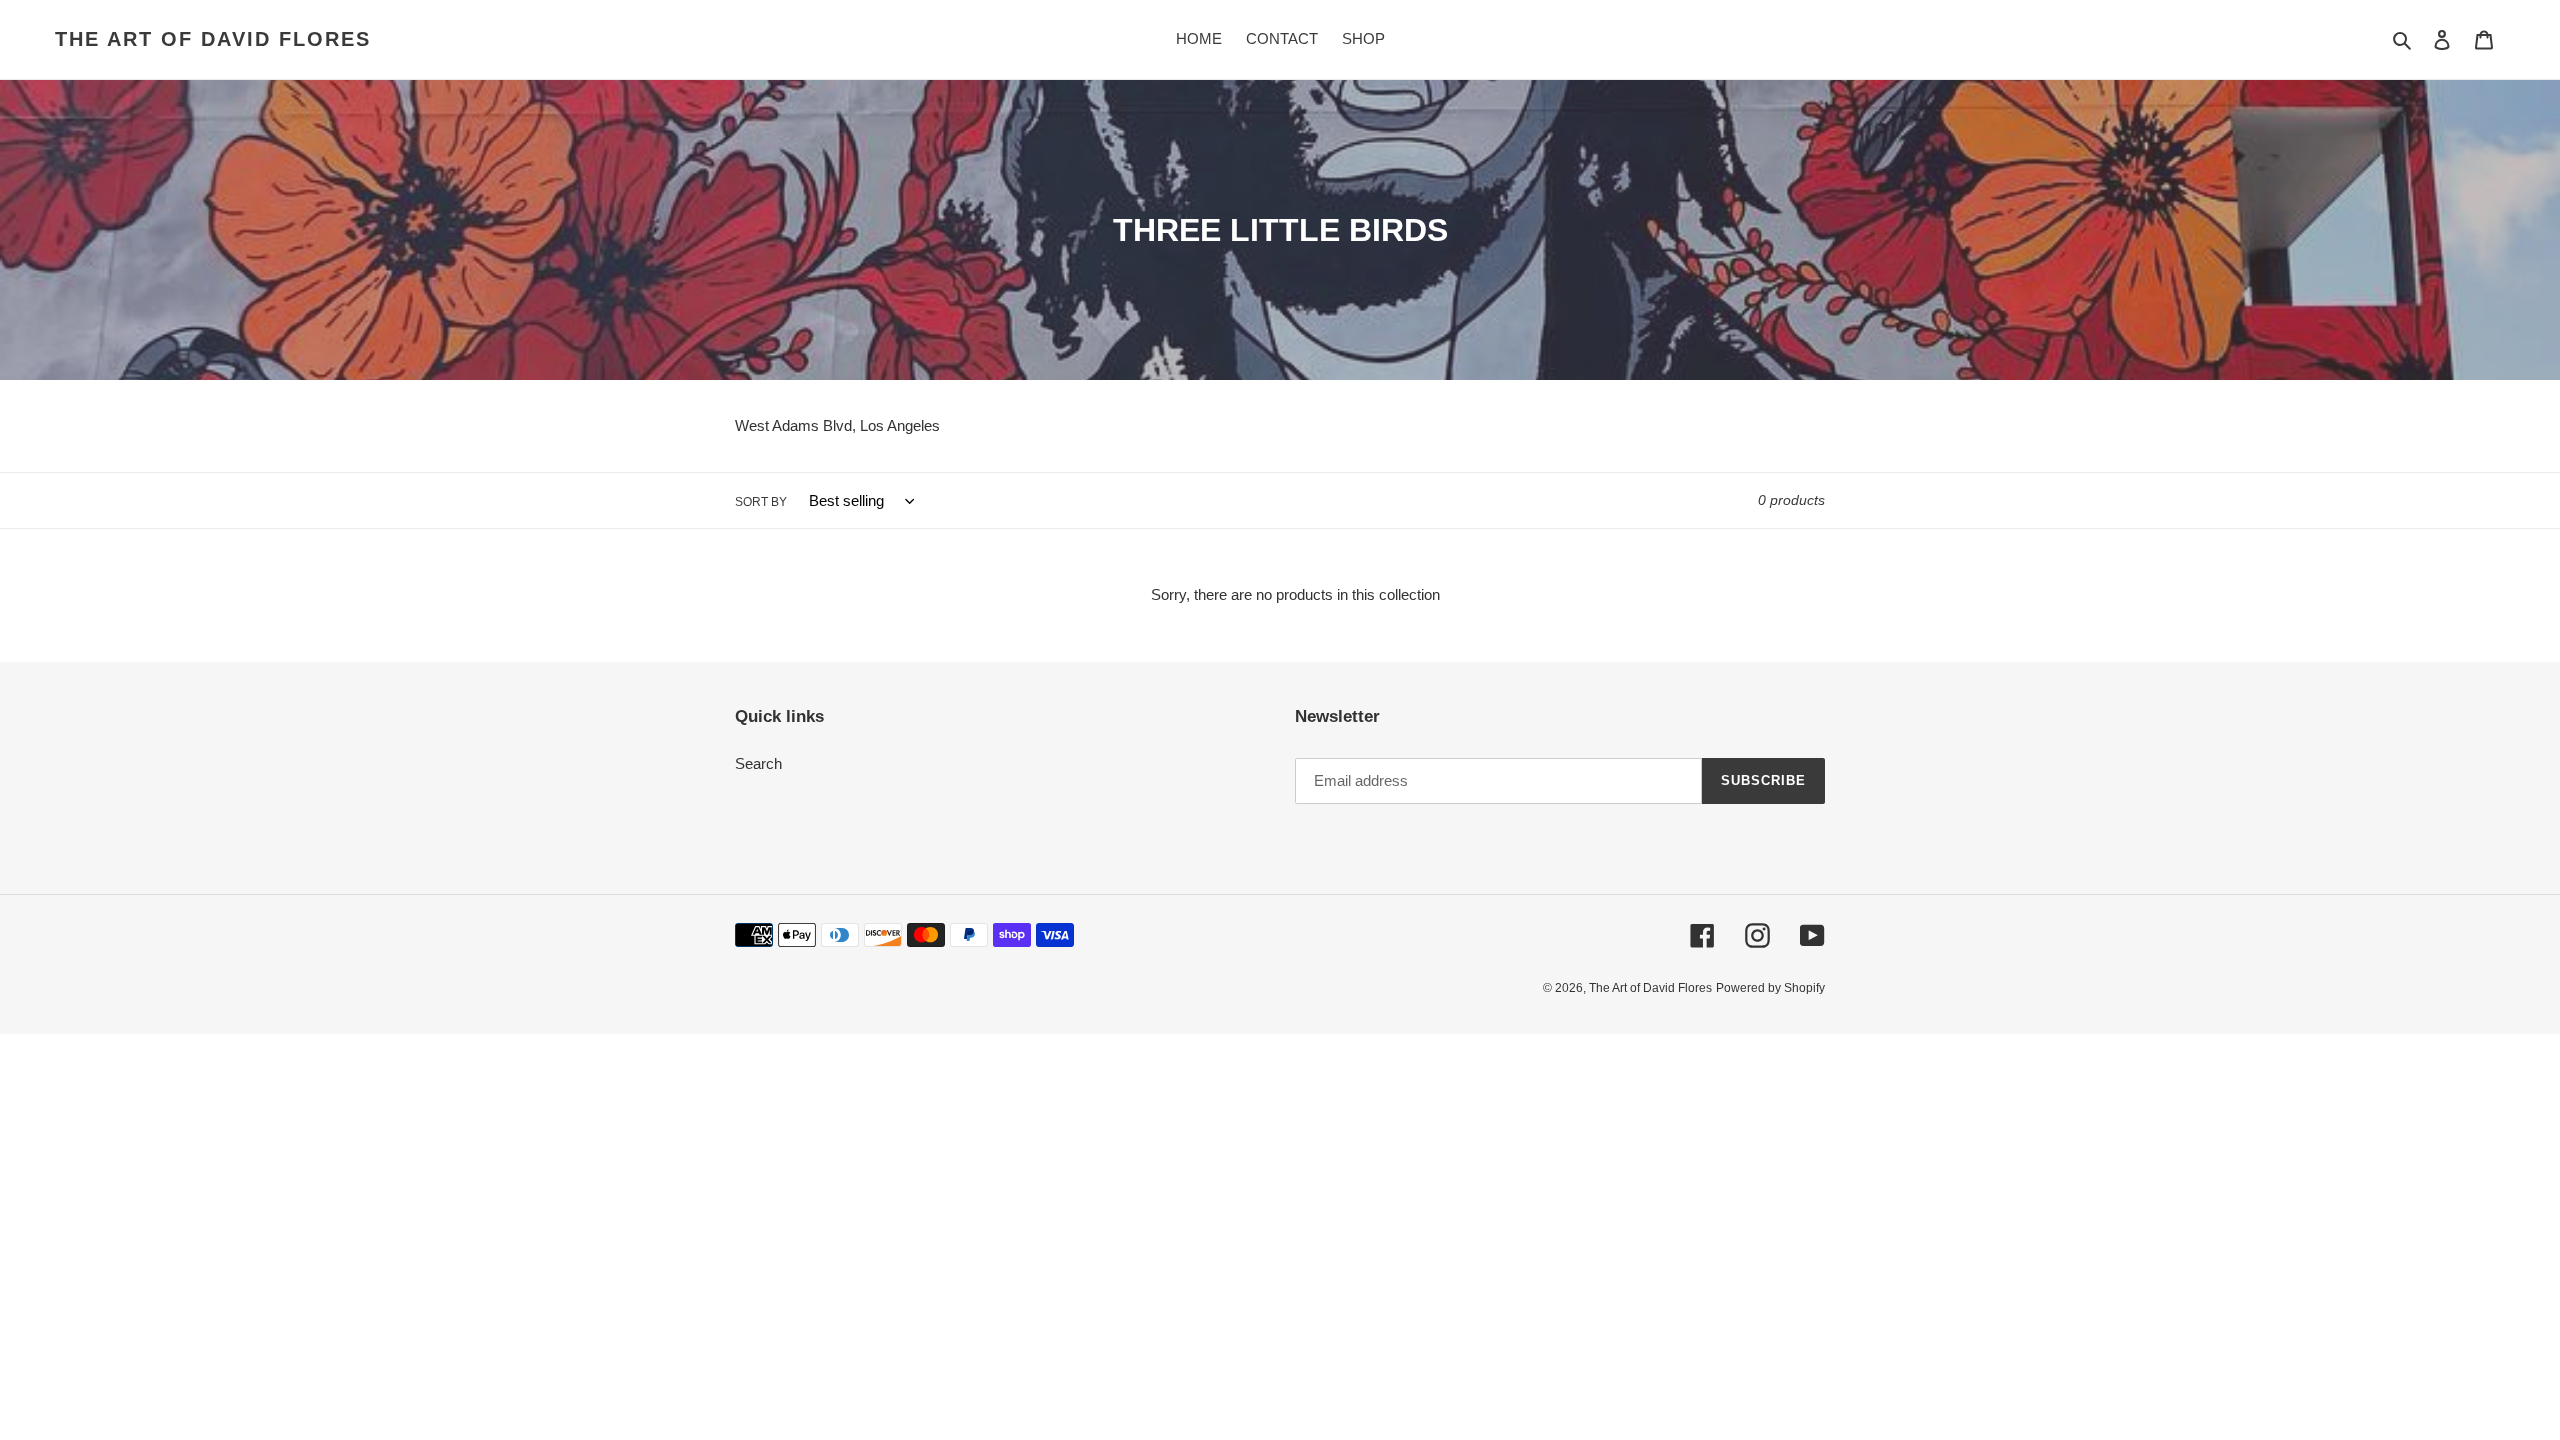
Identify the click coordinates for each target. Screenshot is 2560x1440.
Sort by (761, 502)
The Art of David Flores (213, 39)
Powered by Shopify (1770, 988)
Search (758, 763)
